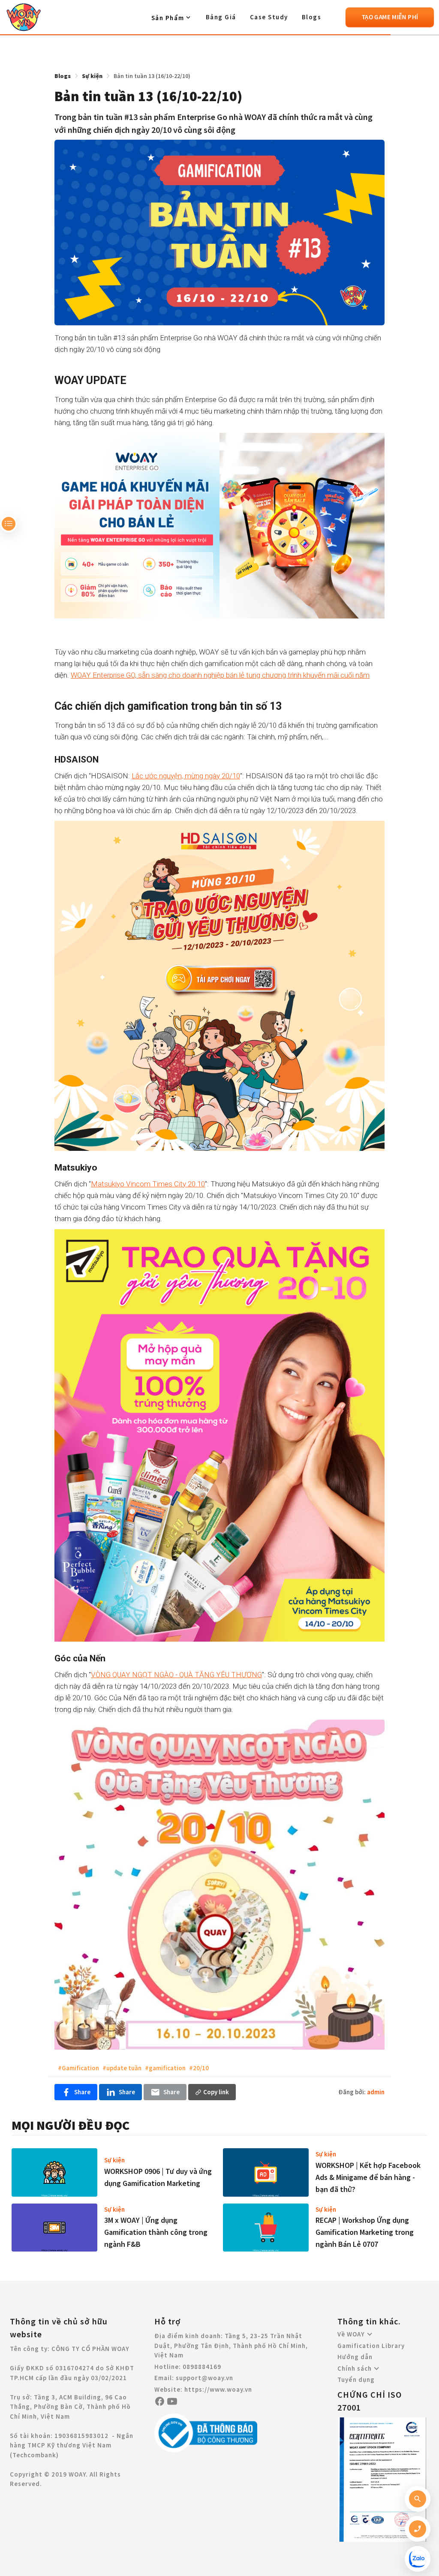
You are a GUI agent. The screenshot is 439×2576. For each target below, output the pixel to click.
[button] (172, 18)
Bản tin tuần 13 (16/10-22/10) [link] (152, 76)
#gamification (165, 2068)
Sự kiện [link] (92, 76)
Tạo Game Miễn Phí (390, 17)
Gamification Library (371, 2346)
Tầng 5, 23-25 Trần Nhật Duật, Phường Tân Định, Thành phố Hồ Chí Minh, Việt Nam (231, 2345)
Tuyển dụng (356, 2379)
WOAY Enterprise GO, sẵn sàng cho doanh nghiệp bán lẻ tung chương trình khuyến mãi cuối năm (220, 675)
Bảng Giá (221, 17)
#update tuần (122, 2068)
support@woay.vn (204, 2378)
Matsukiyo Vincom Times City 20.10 (148, 1184)
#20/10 (199, 2068)
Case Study (269, 17)
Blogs (312, 17)
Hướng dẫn (355, 2357)
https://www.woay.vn (218, 2389)
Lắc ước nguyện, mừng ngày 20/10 (186, 776)
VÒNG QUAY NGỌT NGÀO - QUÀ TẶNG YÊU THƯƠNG (176, 1675)
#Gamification (78, 2068)
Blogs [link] (63, 76)
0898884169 (202, 2367)
